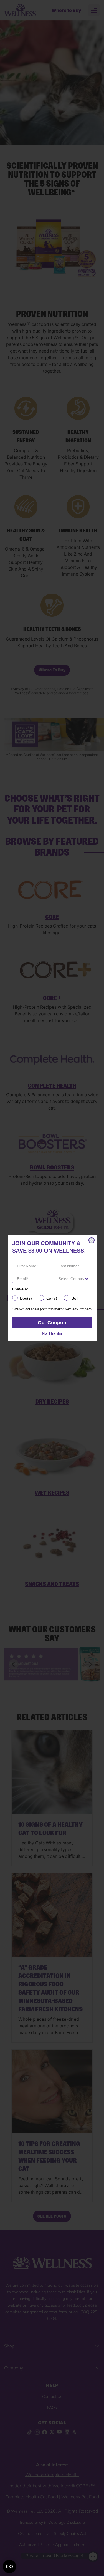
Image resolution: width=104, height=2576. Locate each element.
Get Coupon (52, 1323)
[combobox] (71, 1279)
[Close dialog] (92, 1240)
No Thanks (52, 1333)
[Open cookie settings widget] (9, 2567)
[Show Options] (87, 1279)
